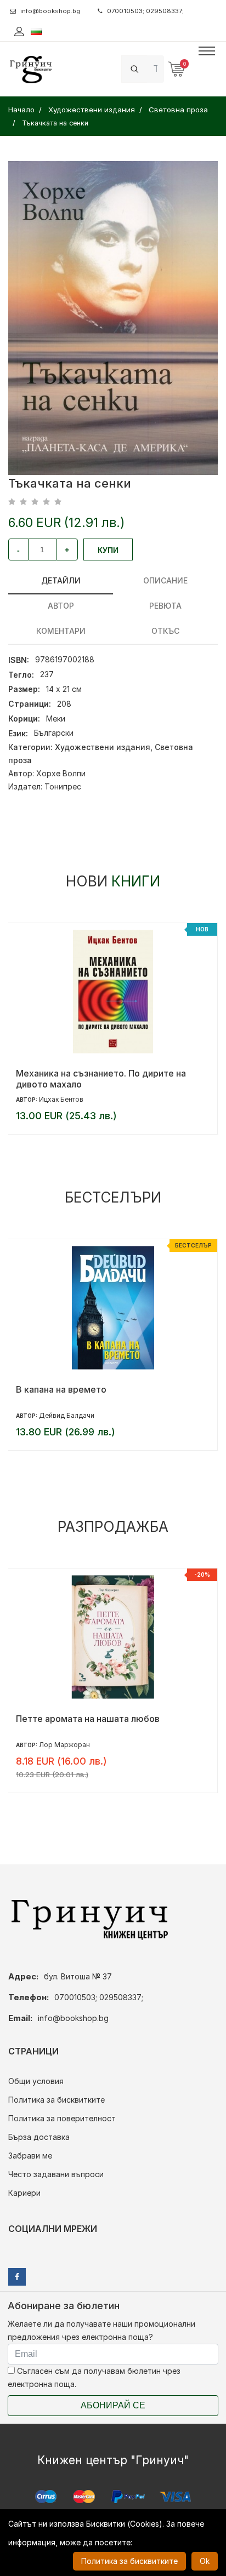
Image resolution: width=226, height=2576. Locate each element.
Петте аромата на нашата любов (88, 1719)
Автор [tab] (61, 606)
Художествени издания (103, 747)
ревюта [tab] (165, 606)
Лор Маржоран (64, 1745)
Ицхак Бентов (61, 1099)
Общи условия (36, 2081)
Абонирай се (113, 2405)
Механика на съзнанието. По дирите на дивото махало (101, 1079)
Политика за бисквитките (56, 2100)
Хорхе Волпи (61, 773)
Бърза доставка (39, 2137)
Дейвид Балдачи (67, 1415)
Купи (108, 550)
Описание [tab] (165, 580)
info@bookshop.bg (50, 11)
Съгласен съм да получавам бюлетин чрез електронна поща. (94, 2377)
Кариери (24, 2193)
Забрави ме (30, 2156)
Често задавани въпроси (56, 2174)
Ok (205, 2561)
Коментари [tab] (61, 631)
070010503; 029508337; (145, 11)
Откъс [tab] (165, 631)
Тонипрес (63, 786)
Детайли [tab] (61, 580)
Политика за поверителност (62, 2118)
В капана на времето (61, 1389)
